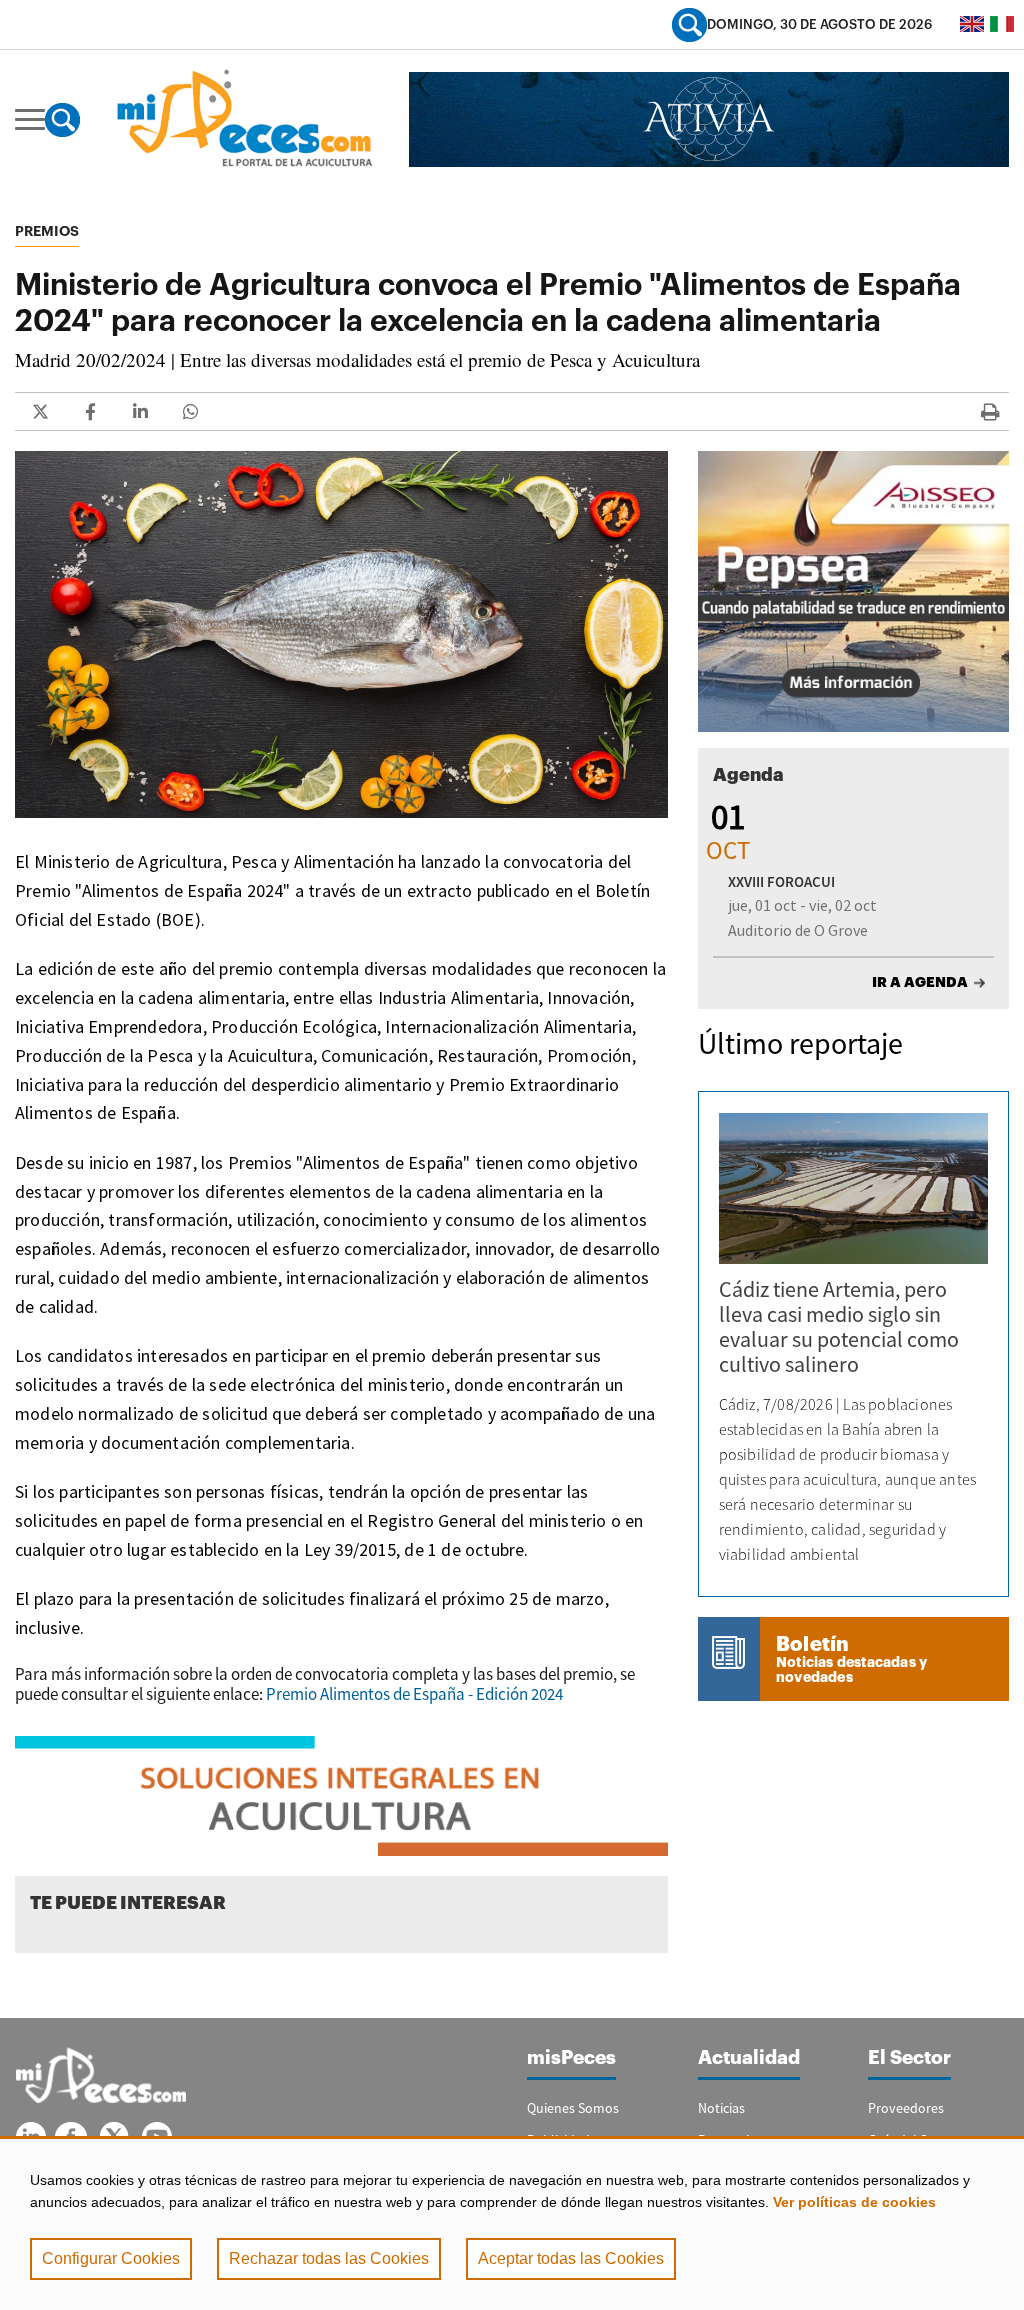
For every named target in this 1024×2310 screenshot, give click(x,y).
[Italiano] (1002, 24)
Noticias (721, 2108)
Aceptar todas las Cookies (571, 2258)
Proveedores (906, 2108)
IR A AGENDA (920, 982)
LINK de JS (40, 411)
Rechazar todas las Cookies (329, 2258)
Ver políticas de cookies (854, 2202)
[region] (512, 2223)
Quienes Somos (573, 2108)
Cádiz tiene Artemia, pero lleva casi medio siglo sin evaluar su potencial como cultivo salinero (839, 1326)
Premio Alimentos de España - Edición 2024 (414, 1694)
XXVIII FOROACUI (781, 881)
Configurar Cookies (111, 2258)
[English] (972, 24)
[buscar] (689, 24)
